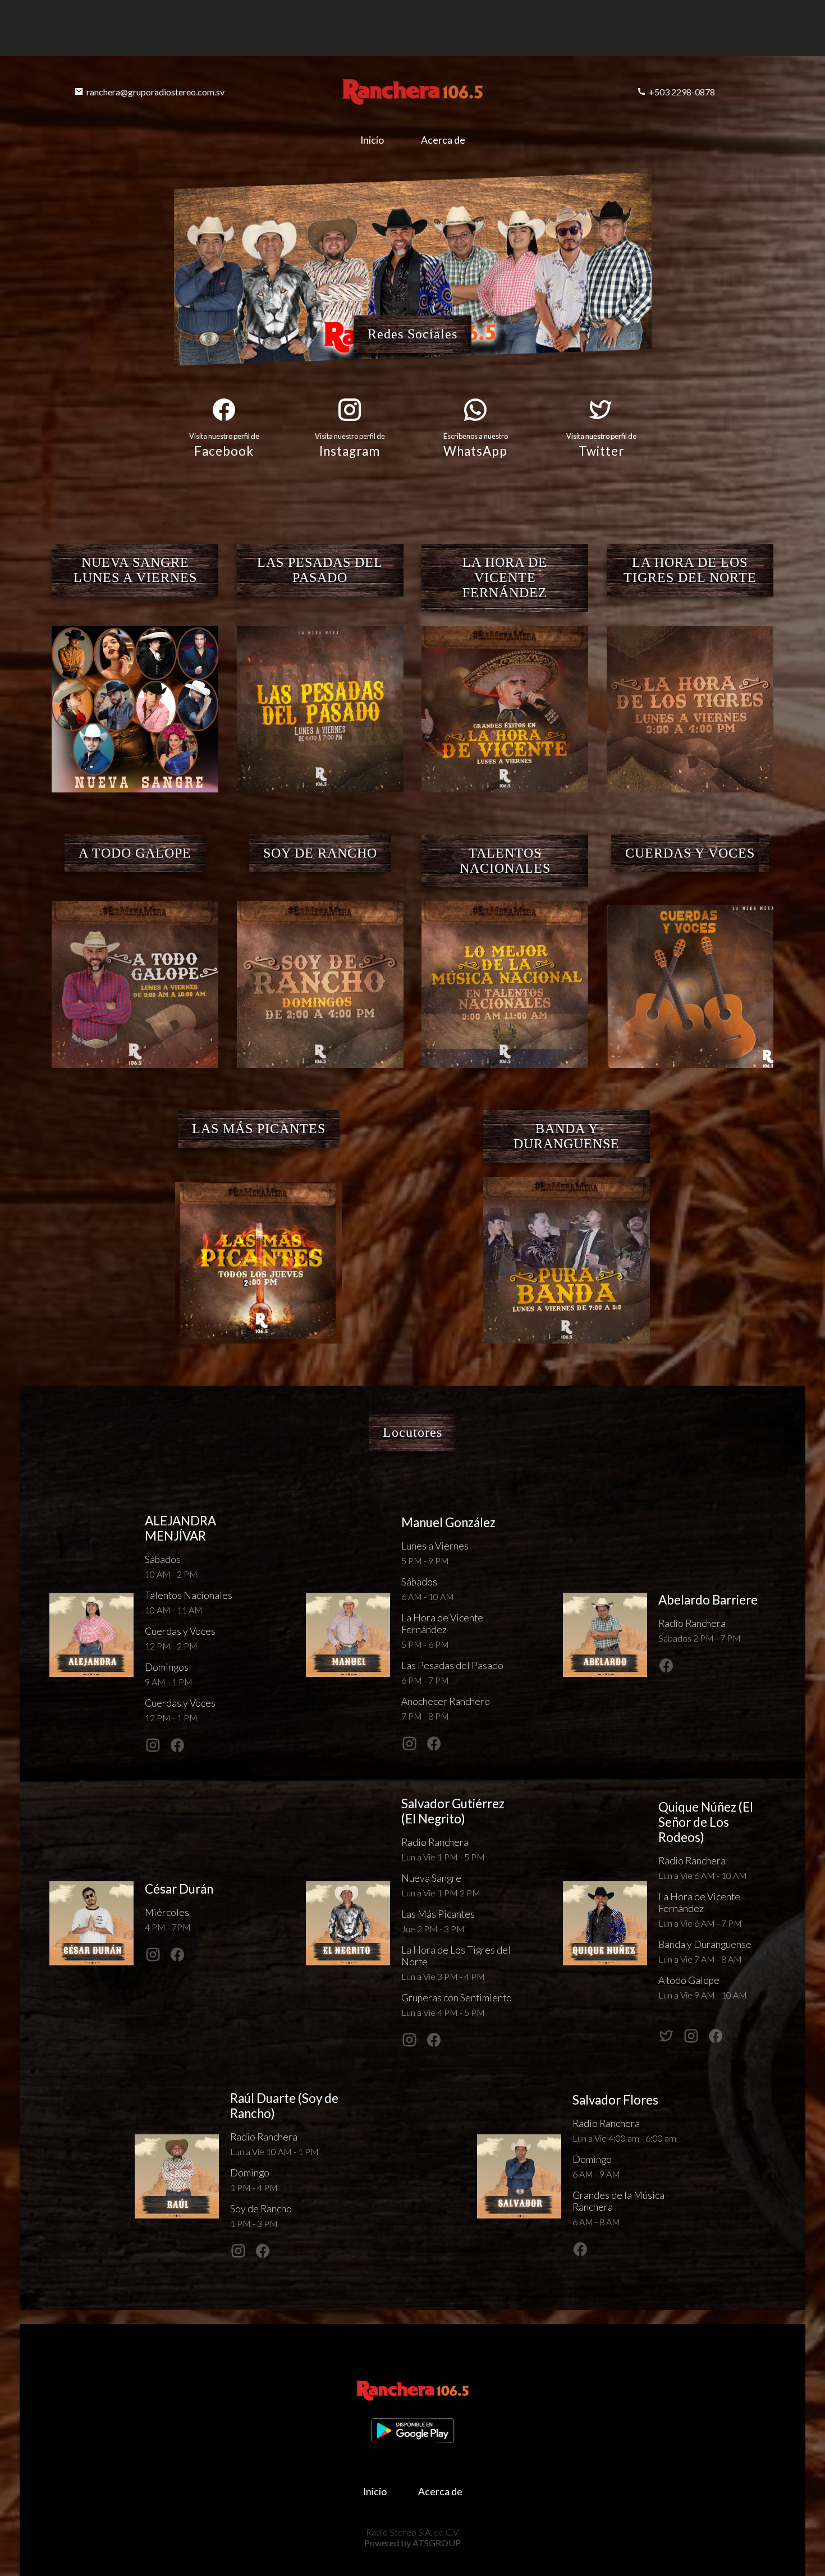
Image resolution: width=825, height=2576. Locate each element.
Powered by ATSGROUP (412, 2543)
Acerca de (443, 140)
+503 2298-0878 (682, 92)
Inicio (372, 140)
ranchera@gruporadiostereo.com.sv (155, 92)
